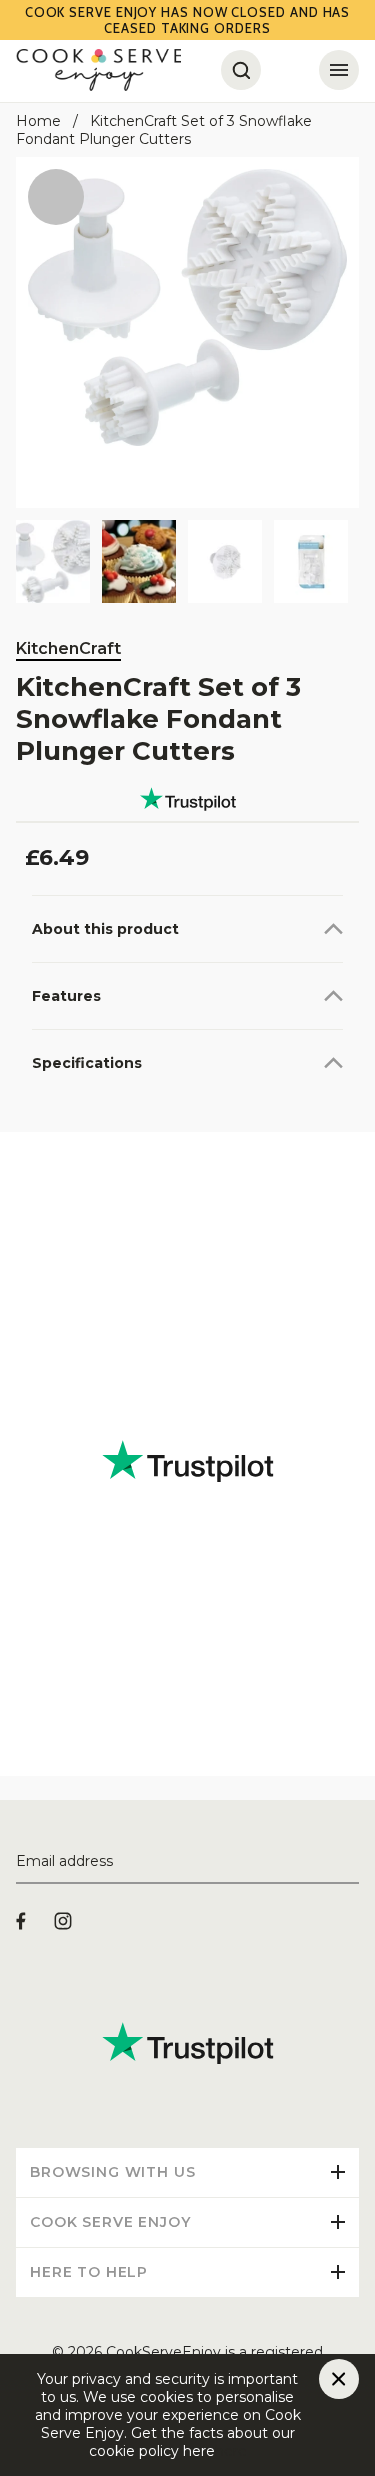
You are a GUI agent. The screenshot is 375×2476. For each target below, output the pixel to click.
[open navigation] (339, 70)
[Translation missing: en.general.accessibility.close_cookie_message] (339, 2379)
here (231, 2451)
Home (38, 121)
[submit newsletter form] (351, 1862)
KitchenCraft (68, 648)
